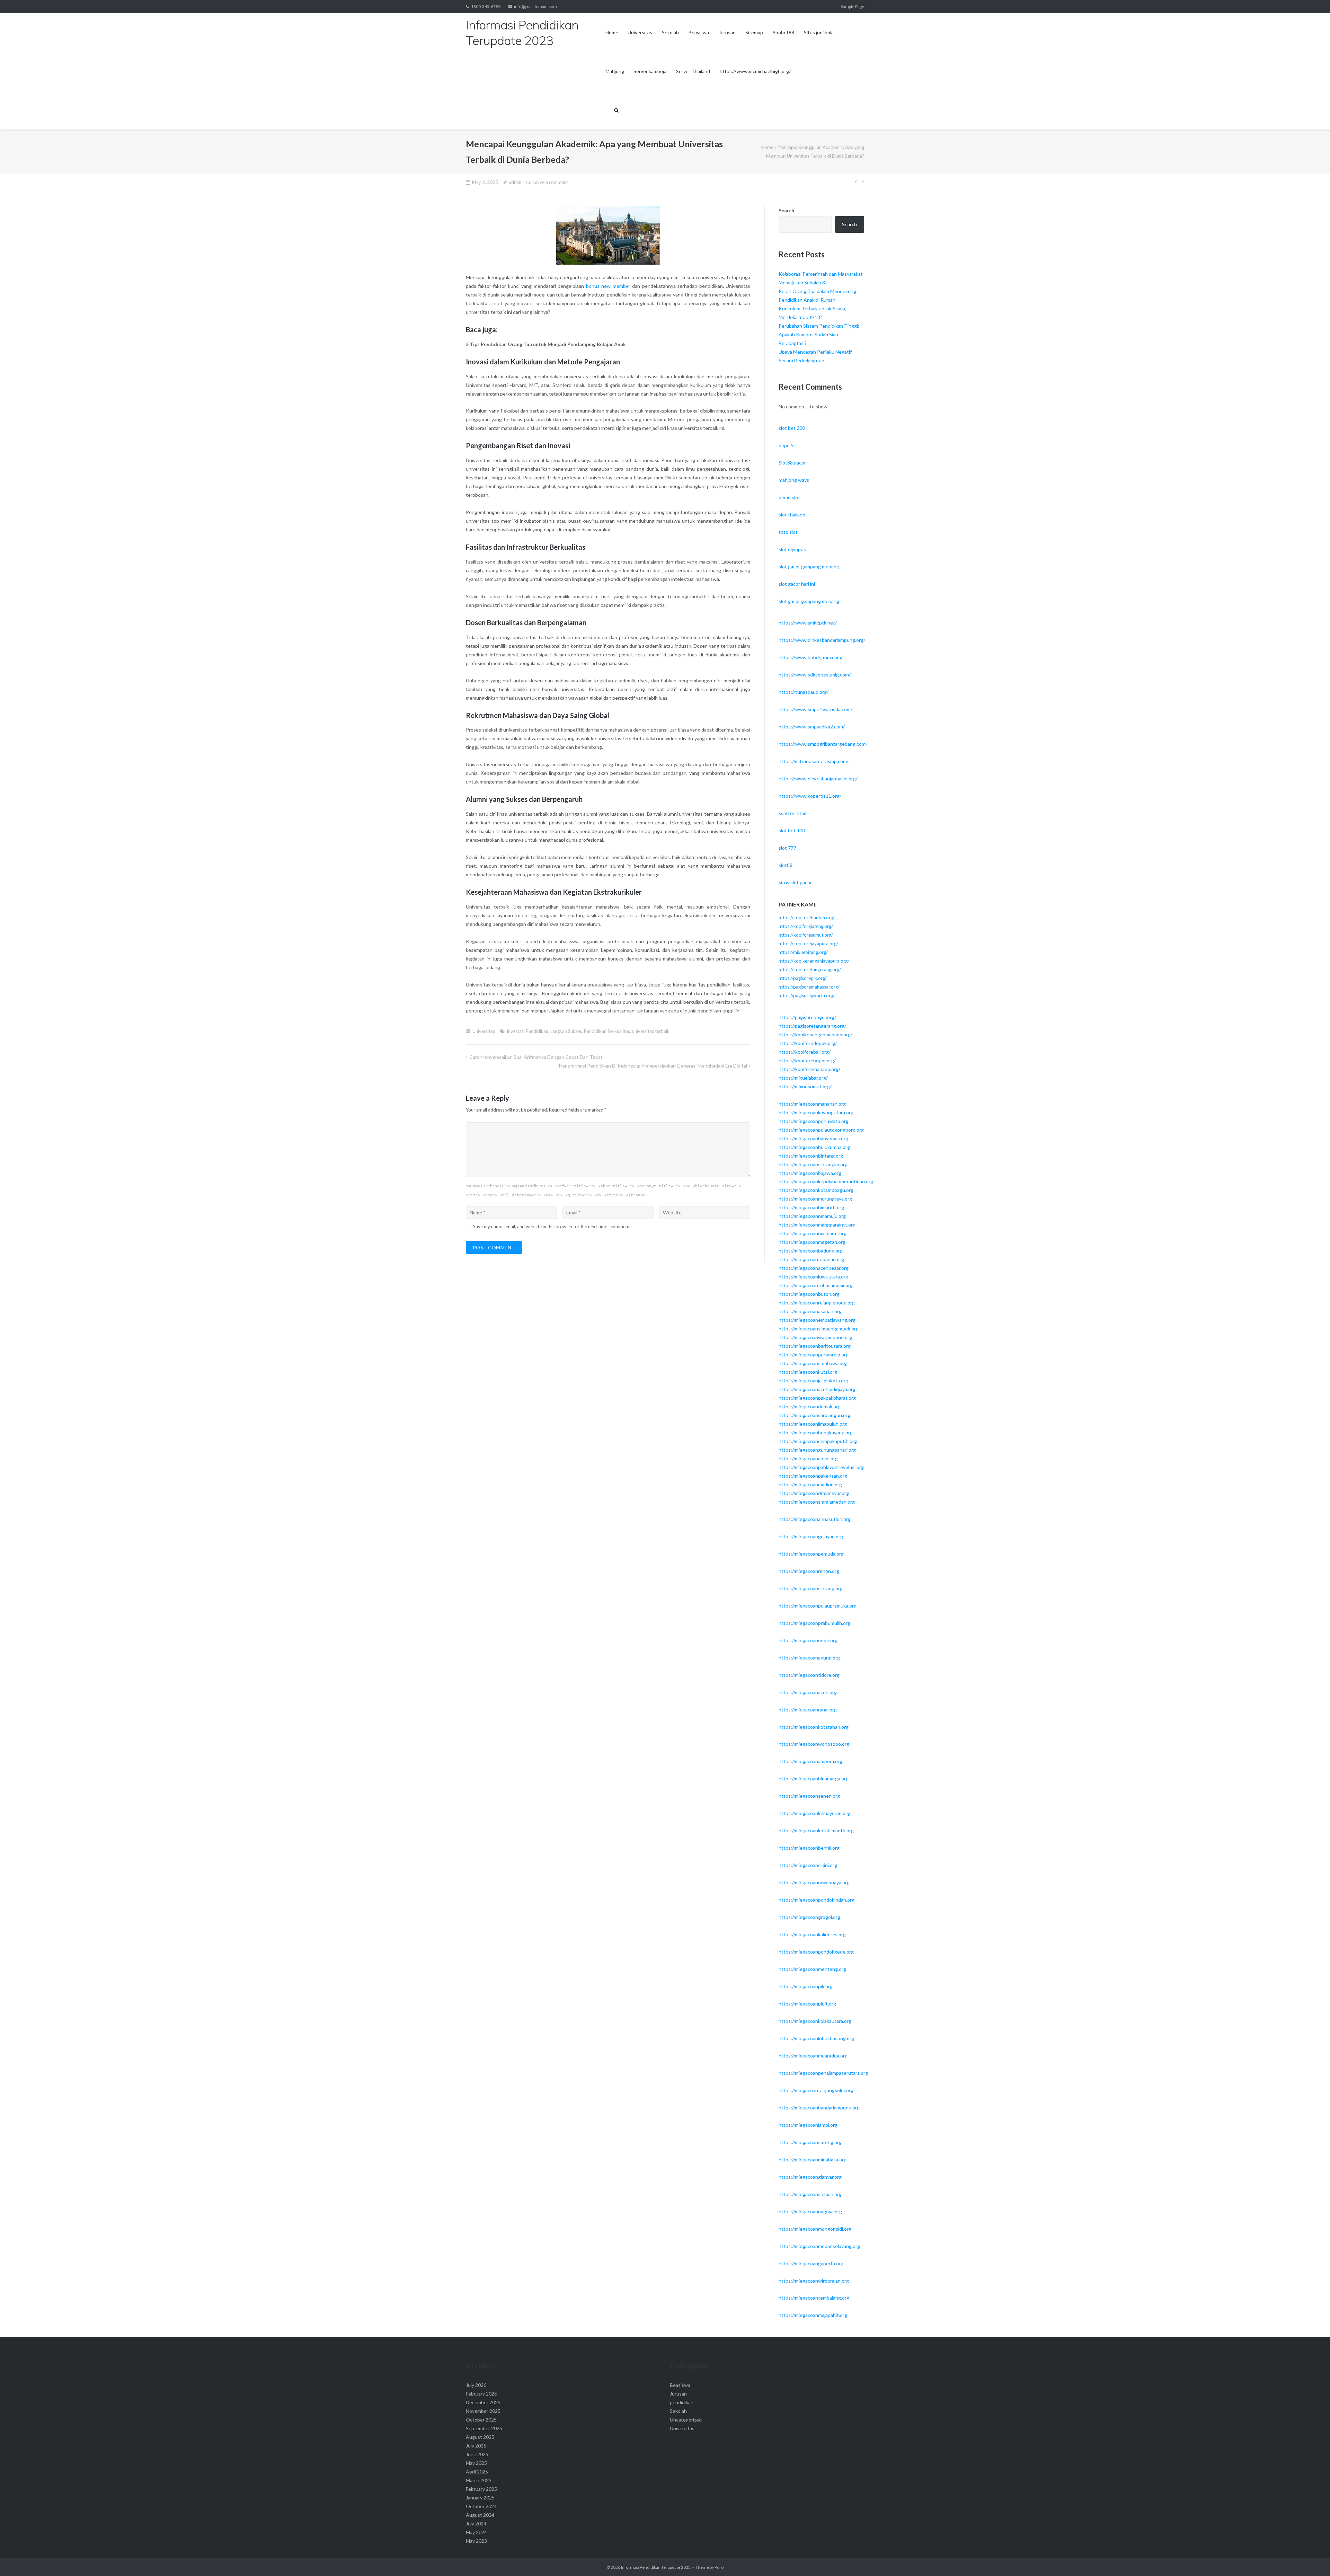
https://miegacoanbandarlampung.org (819, 2108)
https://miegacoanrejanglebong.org (817, 1303)
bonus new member (608, 286)
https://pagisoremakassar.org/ (809, 987)
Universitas (640, 32)
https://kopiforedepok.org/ (808, 1043)
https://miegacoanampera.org (810, 1761)
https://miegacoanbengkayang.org (816, 1432)
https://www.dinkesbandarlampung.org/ (822, 640)
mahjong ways (794, 480)
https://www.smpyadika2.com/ (812, 727)
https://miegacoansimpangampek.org (819, 1329)
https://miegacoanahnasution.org (815, 1519)
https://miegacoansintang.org (811, 1588)
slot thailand (792, 515)
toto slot (788, 532)
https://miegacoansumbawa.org (813, 1363)
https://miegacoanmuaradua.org (813, 2056)
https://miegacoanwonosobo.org (814, 1744)
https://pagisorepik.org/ (803, 978)
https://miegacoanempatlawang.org (817, 1320)
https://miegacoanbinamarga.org (814, 1778)
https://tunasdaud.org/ (804, 692)
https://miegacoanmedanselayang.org (819, 2246)
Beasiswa (699, 32)
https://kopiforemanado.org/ (809, 1069)
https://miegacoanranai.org (808, 1710)
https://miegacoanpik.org (806, 1986)
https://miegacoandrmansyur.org (814, 1493)
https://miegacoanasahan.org (810, 1311)
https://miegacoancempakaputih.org (818, 1441)
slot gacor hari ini (797, 584)
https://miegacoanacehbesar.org (814, 1268)
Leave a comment (550, 182)
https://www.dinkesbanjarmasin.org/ (818, 778)
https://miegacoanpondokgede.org (816, 1952)
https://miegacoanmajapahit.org (813, 2315)
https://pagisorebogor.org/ (807, 1017)
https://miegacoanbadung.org (811, 1251)
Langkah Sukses (566, 1031)
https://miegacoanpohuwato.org (814, 1121)
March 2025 (479, 2480)
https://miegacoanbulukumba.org (814, 1147)
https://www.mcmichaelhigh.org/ (755, 71)
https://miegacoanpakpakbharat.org (817, 1398)
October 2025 (481, 2420)
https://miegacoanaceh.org (808, 1692)
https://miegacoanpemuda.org (811, 1554)
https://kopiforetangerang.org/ (810, 970)
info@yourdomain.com (535, 6)
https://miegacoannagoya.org (810, 2211)
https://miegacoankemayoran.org (814, 1813)
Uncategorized (686, 2420)
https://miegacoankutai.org (808, 1372)
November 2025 (483, 2411)
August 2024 (480, 2515)
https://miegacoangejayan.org (811, 1536)
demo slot (789, 497)
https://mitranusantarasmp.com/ (814, 761)
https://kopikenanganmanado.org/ (815, 1034)
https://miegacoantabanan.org (811, 1259)
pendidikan (682, 2402)
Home (612, 32)
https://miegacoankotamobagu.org (816, 1190)
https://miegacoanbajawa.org (810, 1173)
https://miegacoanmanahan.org (812, 1104)
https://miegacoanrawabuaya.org (814, 1882)
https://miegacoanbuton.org (809, 1294)
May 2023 (476, 2541)
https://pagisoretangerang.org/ (812, 1026)
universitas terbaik (651, 1031)
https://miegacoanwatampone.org (815, 1337)
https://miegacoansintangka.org (813, 1164)
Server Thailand (693, 71)
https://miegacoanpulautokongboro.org (821, 1130)
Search (786, 210)
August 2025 (480, 2437)
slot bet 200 (792, 428)
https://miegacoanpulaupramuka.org (818, 1606)
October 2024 (481, 2506)
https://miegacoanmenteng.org (812, 1969)
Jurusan (727, 32)
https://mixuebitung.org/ (803, 952)
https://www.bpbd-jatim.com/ (811, 657)
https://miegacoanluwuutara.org (813, 1277)
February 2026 (481, 2394)
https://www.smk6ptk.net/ (808, 623)
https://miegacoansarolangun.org (814, 1415)
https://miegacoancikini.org (808, 1865)
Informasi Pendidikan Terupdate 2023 (656, 2567)
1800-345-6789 (486, 6)
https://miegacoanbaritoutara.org (815, 1346)
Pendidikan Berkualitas (607, 1031)
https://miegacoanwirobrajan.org (814, 2281)
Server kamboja (650, 71)
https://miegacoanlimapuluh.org (813, 1424)
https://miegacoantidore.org (809, 1675)
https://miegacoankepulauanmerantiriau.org (826, 1181)
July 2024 (476, 2524)
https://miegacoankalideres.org (812, 1934)
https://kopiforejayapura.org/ (808, 944)
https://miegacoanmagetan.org (812, 1242)
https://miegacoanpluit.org (807, 2004)
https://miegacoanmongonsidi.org (815, 2229)
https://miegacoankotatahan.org (814, 1727)
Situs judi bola (819, 32)
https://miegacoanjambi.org (808, 2125)
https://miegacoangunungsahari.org (817, 1450)
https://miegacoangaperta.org (811, 2263)
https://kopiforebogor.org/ (807, 1060)
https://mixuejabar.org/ (803, 1078)
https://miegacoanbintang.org (811, 1156)
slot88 (786, 865)
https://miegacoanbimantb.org (811, 1207)
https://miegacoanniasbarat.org (813, 1233)
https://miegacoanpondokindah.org (817, 1900)
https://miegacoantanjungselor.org (816, 2090)
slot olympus (792, 549)
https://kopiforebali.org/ (805, 1052)
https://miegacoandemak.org (810, 1406)
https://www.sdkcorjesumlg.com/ (815, 675)
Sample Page (853, 6)
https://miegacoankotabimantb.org (816, 1830)
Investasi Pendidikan (527, 1031)
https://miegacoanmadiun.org (810, 1484)
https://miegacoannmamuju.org (812, 1216)
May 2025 (476, 2463)
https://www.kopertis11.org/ (810, 796)
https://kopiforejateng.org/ (806, 926)
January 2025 (480, 2498)
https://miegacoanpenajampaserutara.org (823, 2073)
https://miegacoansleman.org (810, 2194)
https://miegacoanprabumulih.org (814, 1623)
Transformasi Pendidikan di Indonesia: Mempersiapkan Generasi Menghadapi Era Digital (652, 1066)
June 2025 (477, 2454)
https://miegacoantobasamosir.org (816, 1285)
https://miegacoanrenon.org (809, 1571)
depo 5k (787, 445)
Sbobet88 (783, 32)
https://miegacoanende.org (808, 1640)
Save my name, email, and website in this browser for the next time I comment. (552, 1227)
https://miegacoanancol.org (808, 1458)
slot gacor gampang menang (809, 566)
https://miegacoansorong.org (810, 2142)
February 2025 (481, 2489)
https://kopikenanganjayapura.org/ (814, 961)
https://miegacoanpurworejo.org (814, 1355)
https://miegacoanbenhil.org (809, 1848)
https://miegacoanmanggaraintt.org (817, 1225)
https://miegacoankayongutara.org (816, 1112)
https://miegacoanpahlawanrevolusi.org (821, 1467)
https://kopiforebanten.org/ (807, 918)
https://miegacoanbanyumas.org (813, 1138)
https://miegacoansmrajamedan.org (817, 1502)
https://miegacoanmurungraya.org (815, 1199)
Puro (719, 2567)
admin (515, 182)
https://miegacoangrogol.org (809, 1917)
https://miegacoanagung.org (809, 1658)
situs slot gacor (795, 882)
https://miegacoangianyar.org (810, 2177)
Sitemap (754, 32)
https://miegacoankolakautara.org (815, 2021)
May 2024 (476, 2532)
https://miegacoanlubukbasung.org (816, 2038)
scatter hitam (793, 813)
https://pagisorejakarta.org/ (807, 995)
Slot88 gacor (792, 463)
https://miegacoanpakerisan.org (813, 1476)
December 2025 (483, 2402)
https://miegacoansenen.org (809, 1796)
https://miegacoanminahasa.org (813, 2159)
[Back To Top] (1313, 2559)
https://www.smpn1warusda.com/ (815, 709)
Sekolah (670, 32)
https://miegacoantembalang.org (814, 2298)
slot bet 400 (792, 830)
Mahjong (615, 71)
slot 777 (787, 848)
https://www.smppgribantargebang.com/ (823, 744)
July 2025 (476, 2446)
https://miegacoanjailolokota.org (813, 1380)
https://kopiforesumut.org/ (806, 935)
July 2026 (476, 2385)
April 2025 (477, 2472)
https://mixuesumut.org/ (805, 1086)
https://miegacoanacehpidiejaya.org (817, 1389)
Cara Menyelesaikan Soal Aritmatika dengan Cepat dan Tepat (536, 1057)
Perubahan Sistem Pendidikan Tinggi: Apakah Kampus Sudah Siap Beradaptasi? (819, 334)
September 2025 (484, 2428)
